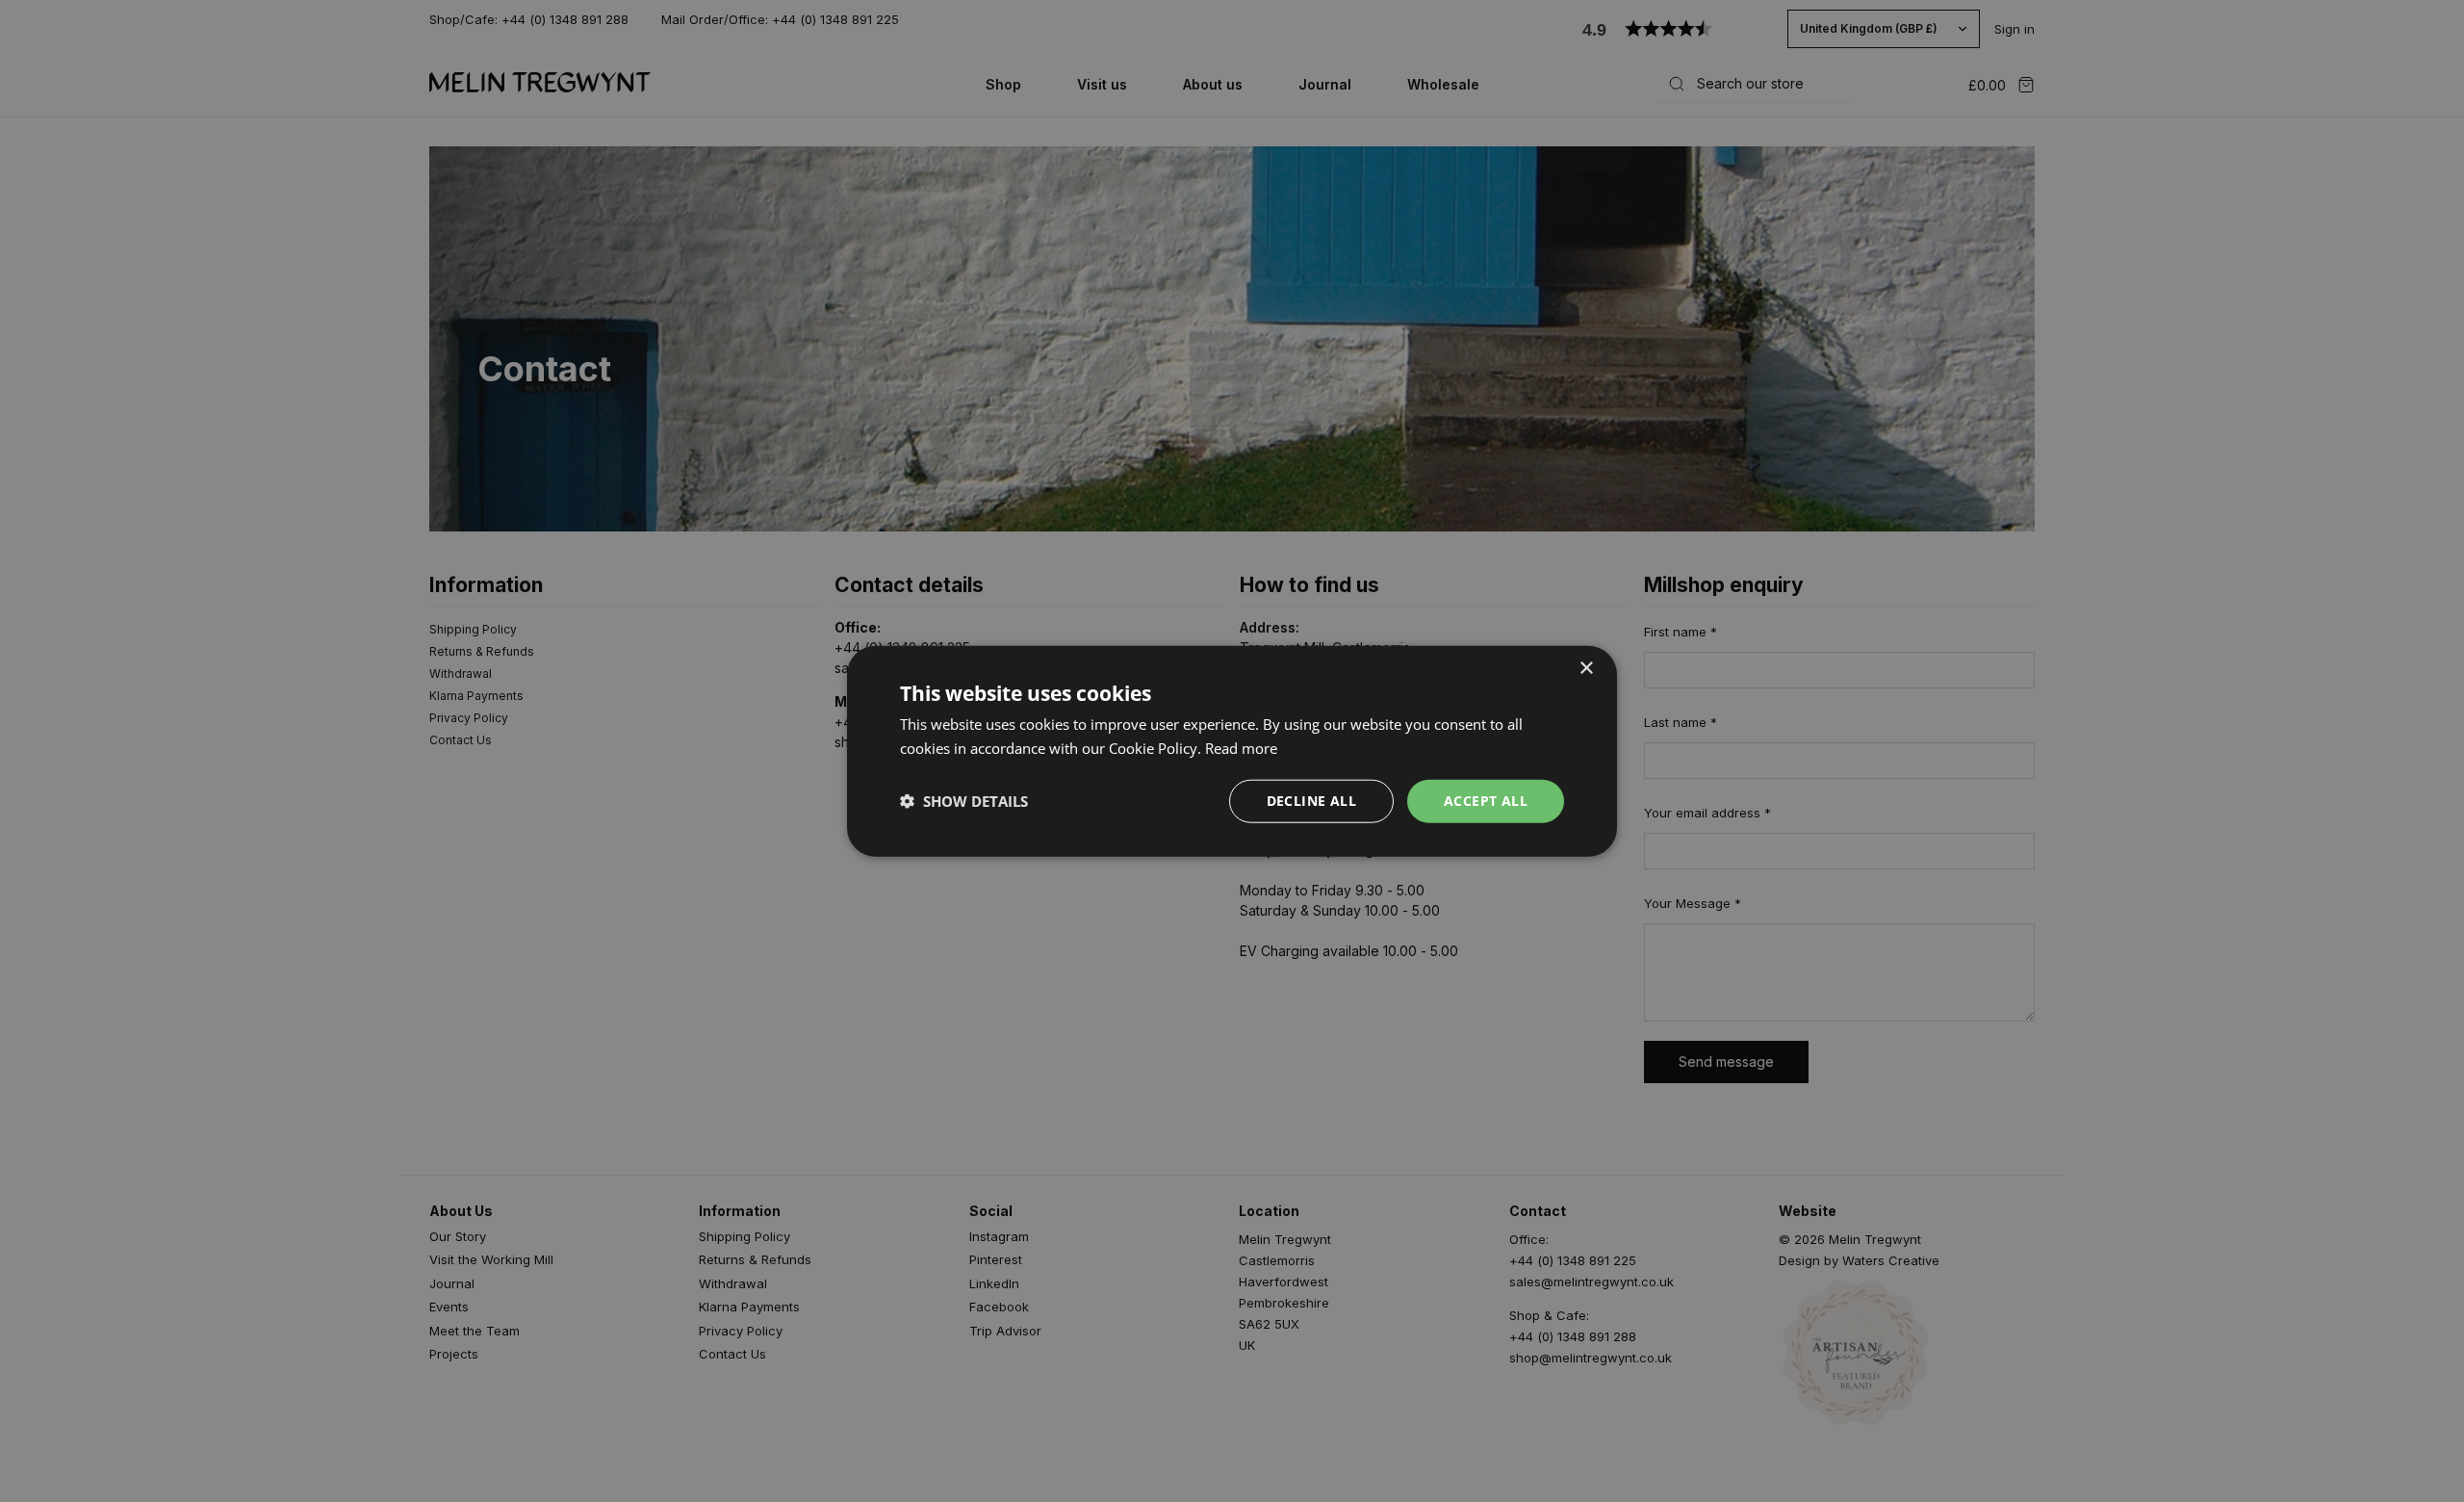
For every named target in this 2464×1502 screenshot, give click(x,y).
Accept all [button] (1486, 801)
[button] (964, 801)
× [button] (1586, 669)
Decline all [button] (1311, 801)
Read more (1241, 748)
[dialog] (1232, 751)
